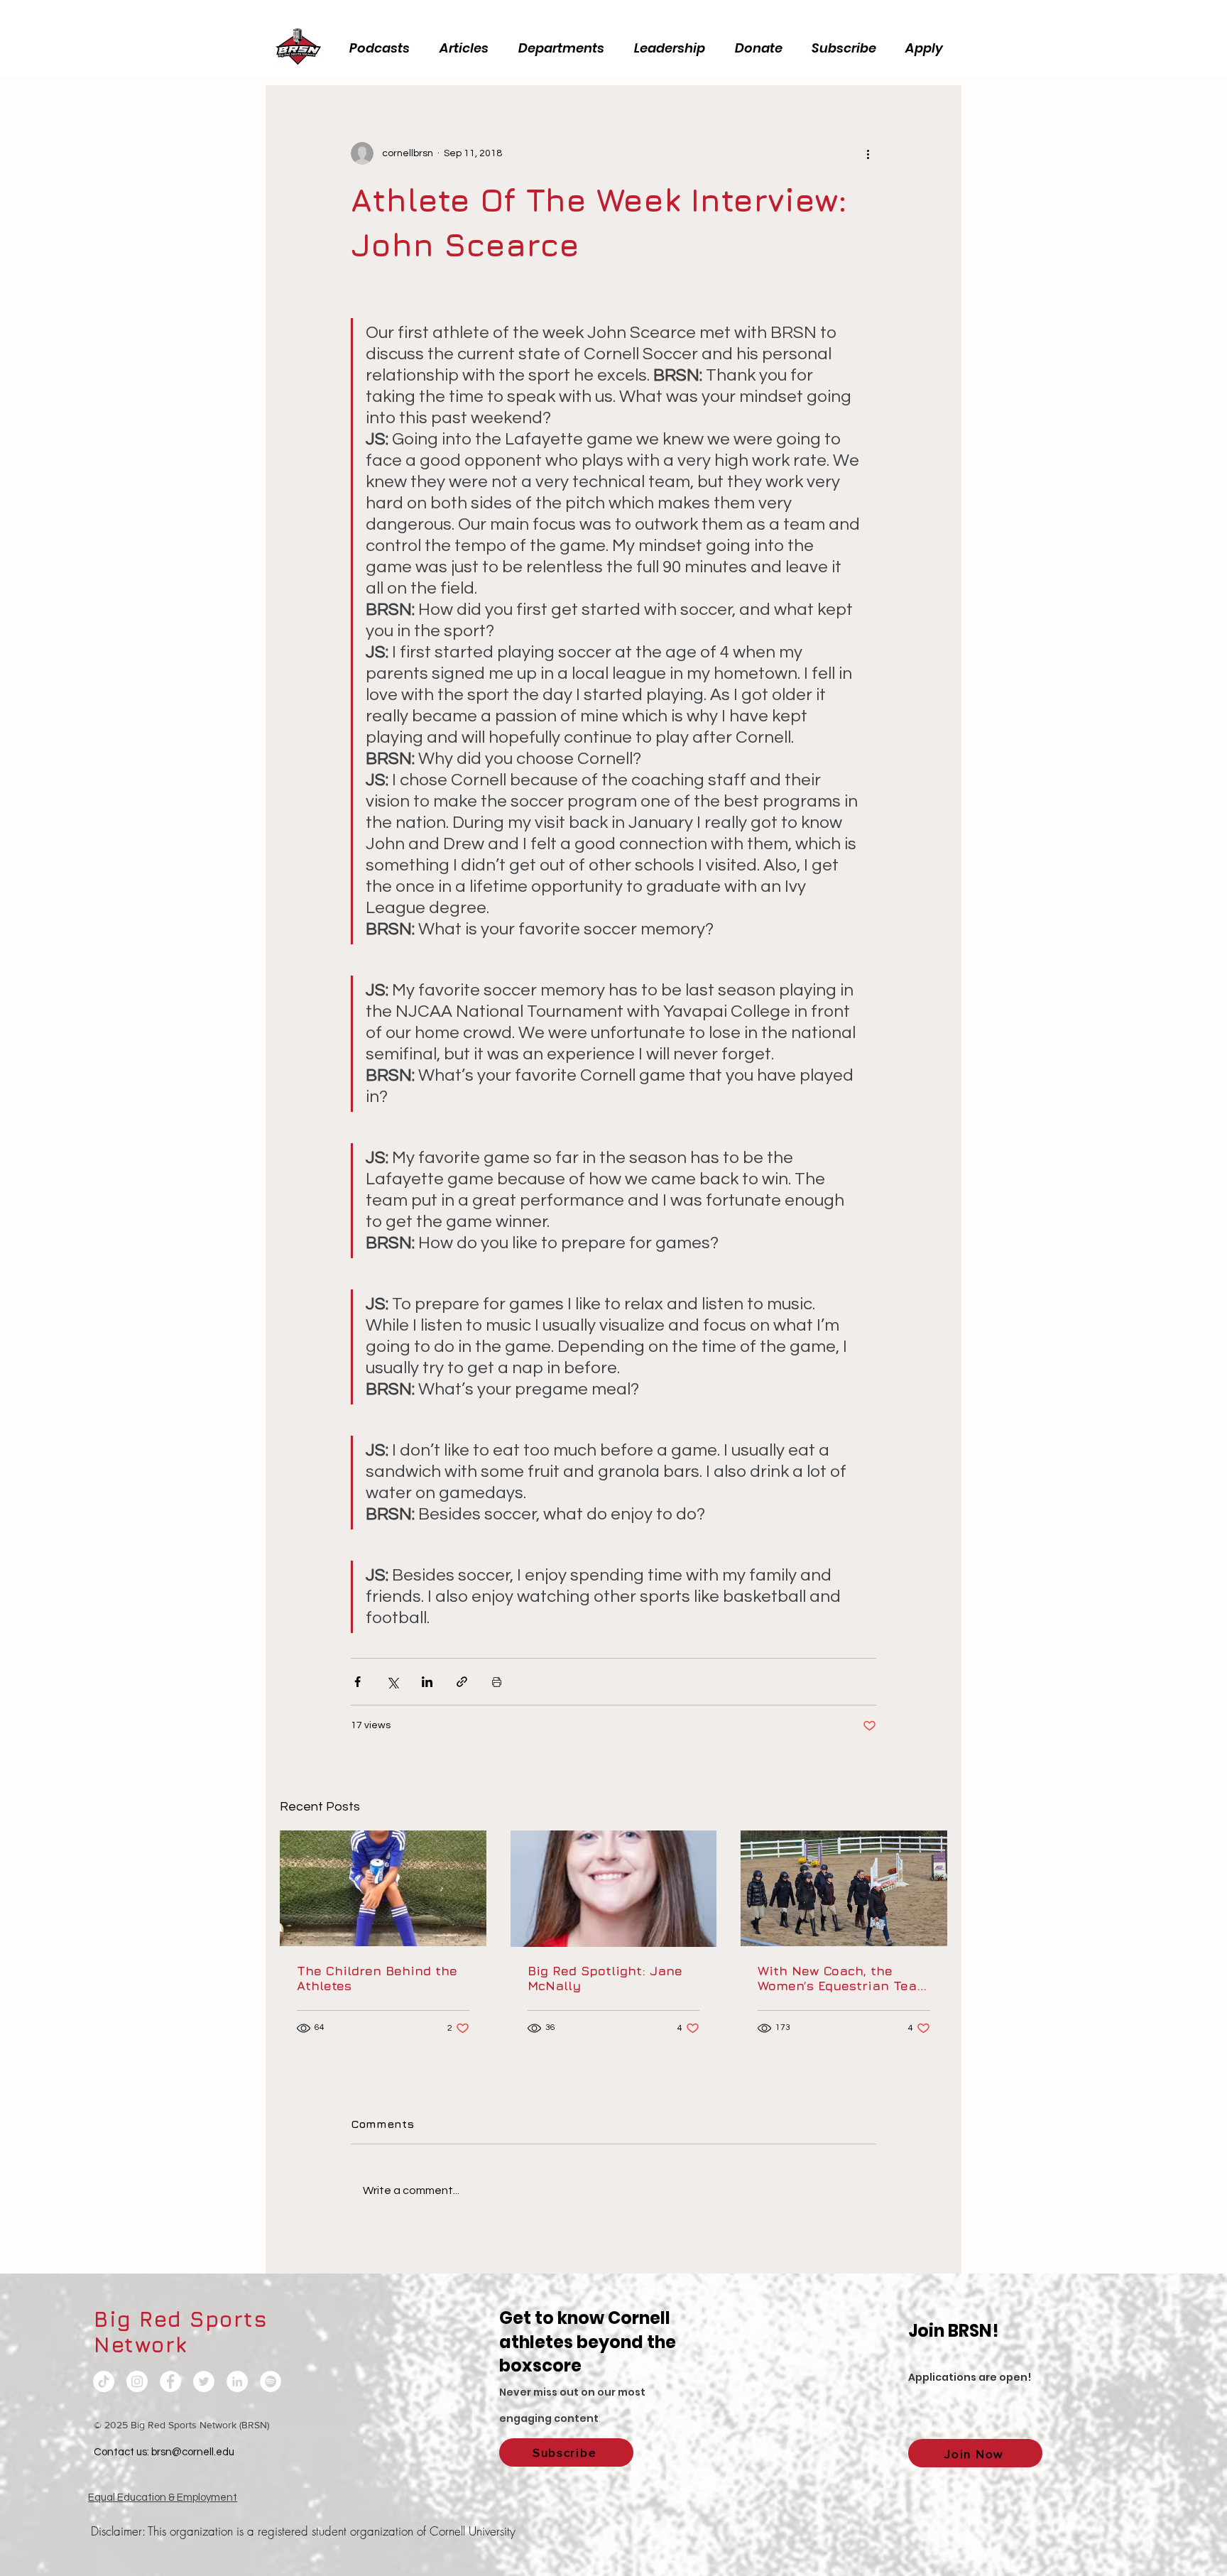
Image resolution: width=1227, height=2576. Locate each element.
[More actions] (868, 153)
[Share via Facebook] (358, 1682)
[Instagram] (137, 2381)
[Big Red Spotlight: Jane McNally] (614, 1889)
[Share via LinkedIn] (427, 1682)
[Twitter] (204, 2381)
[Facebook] (170, 2381)
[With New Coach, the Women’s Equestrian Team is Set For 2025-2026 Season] (844, 1888)
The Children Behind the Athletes (377, 1978)
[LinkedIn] (237, 2381)
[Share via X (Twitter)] (392, 1682)
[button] (674, 48)
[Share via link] (462, 1682)
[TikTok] (104, 2381)
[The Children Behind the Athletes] (383, 1888)
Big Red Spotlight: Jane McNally (605, 1978)
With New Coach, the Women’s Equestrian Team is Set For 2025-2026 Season (843, 1978)
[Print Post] (497, 1682)
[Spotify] (271, 2381)
